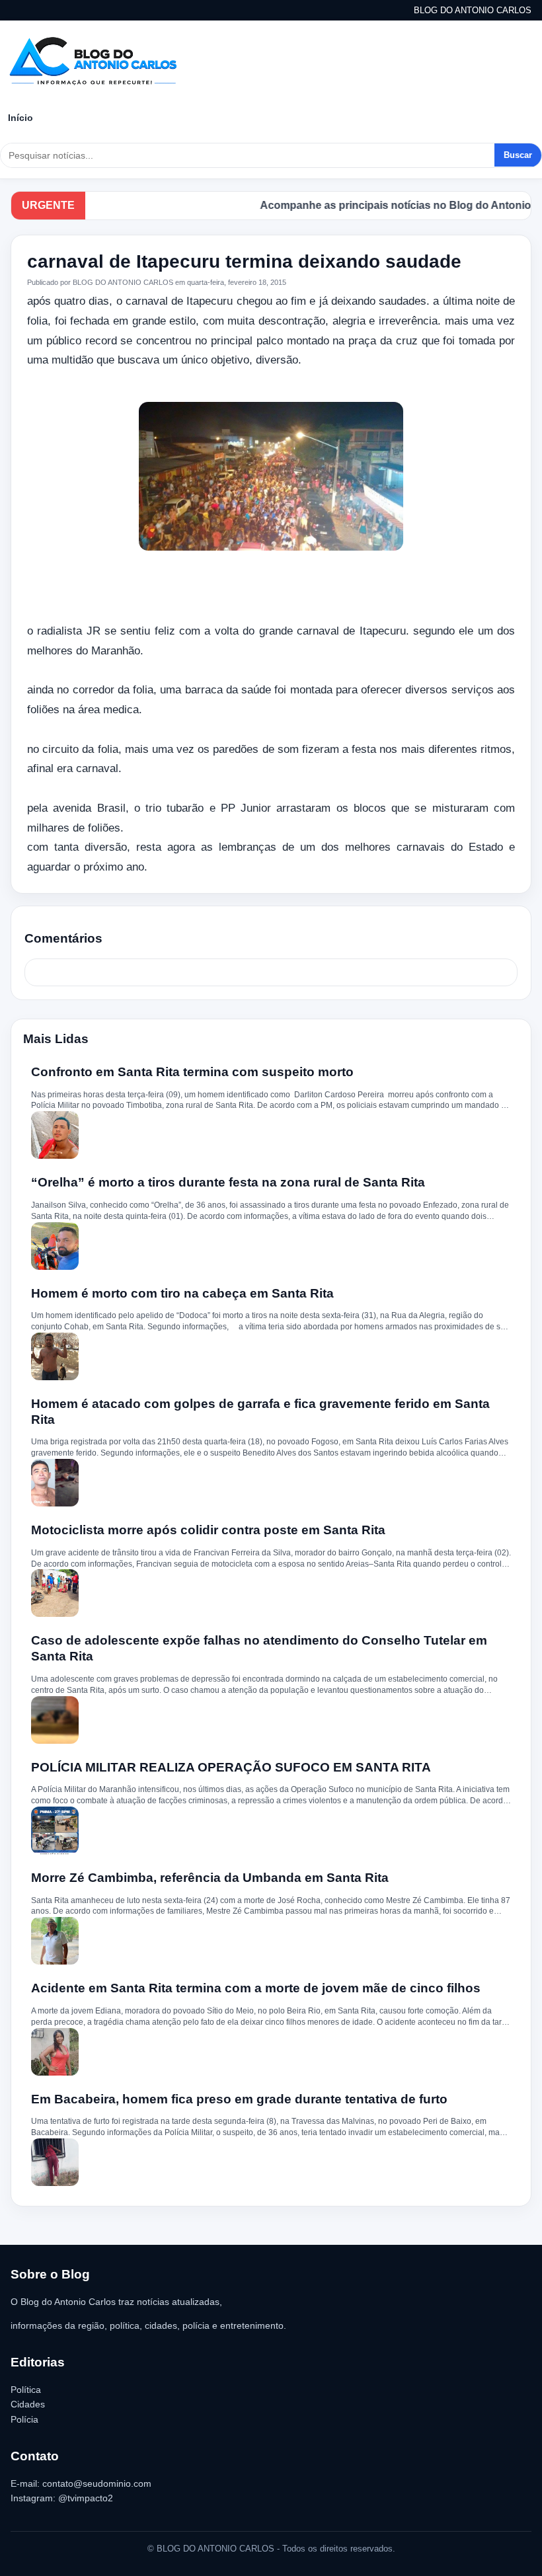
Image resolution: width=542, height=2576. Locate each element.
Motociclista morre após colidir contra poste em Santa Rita (208, 1530)
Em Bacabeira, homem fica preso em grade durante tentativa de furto (239, 2099)
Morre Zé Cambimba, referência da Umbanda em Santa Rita (210, 1878)
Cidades (28, 2404)
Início (20, 118)
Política (26, 2390)
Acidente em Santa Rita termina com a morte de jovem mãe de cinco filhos (256, 1988)
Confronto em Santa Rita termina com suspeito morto (192, 1072)
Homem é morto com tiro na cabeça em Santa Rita (182, 1293)
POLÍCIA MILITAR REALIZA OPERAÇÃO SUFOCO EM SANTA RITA (231, 1767)
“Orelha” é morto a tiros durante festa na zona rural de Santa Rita (228, 1182)
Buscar (518, 155)
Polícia (24, 2419)
